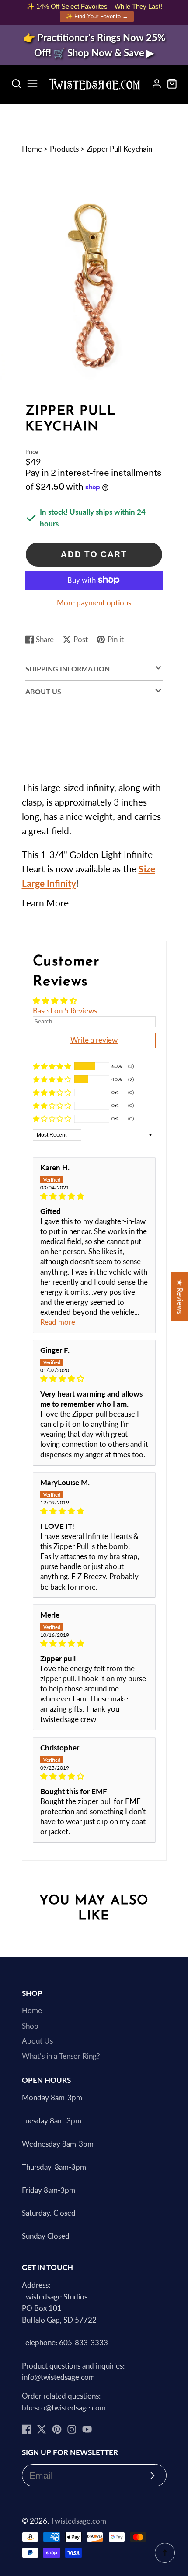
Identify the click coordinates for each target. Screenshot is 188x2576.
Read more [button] (58, 1322)
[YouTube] (87, 2429)
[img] (94, 1196)
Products (64, 149)
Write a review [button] (94, 1040)
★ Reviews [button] (180, 1297)
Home (32, 149)
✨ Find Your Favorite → (97, 16)
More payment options (94, 603)
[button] (94, 903)
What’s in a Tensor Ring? (61, 2056)
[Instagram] (72, 2429)
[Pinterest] (57, 2429)
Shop (30, 2026)
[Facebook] (27, 2429)
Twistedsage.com (78, 2521)
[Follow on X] (42, 2429)
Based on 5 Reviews (65, 1011)
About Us (37, 2041)
